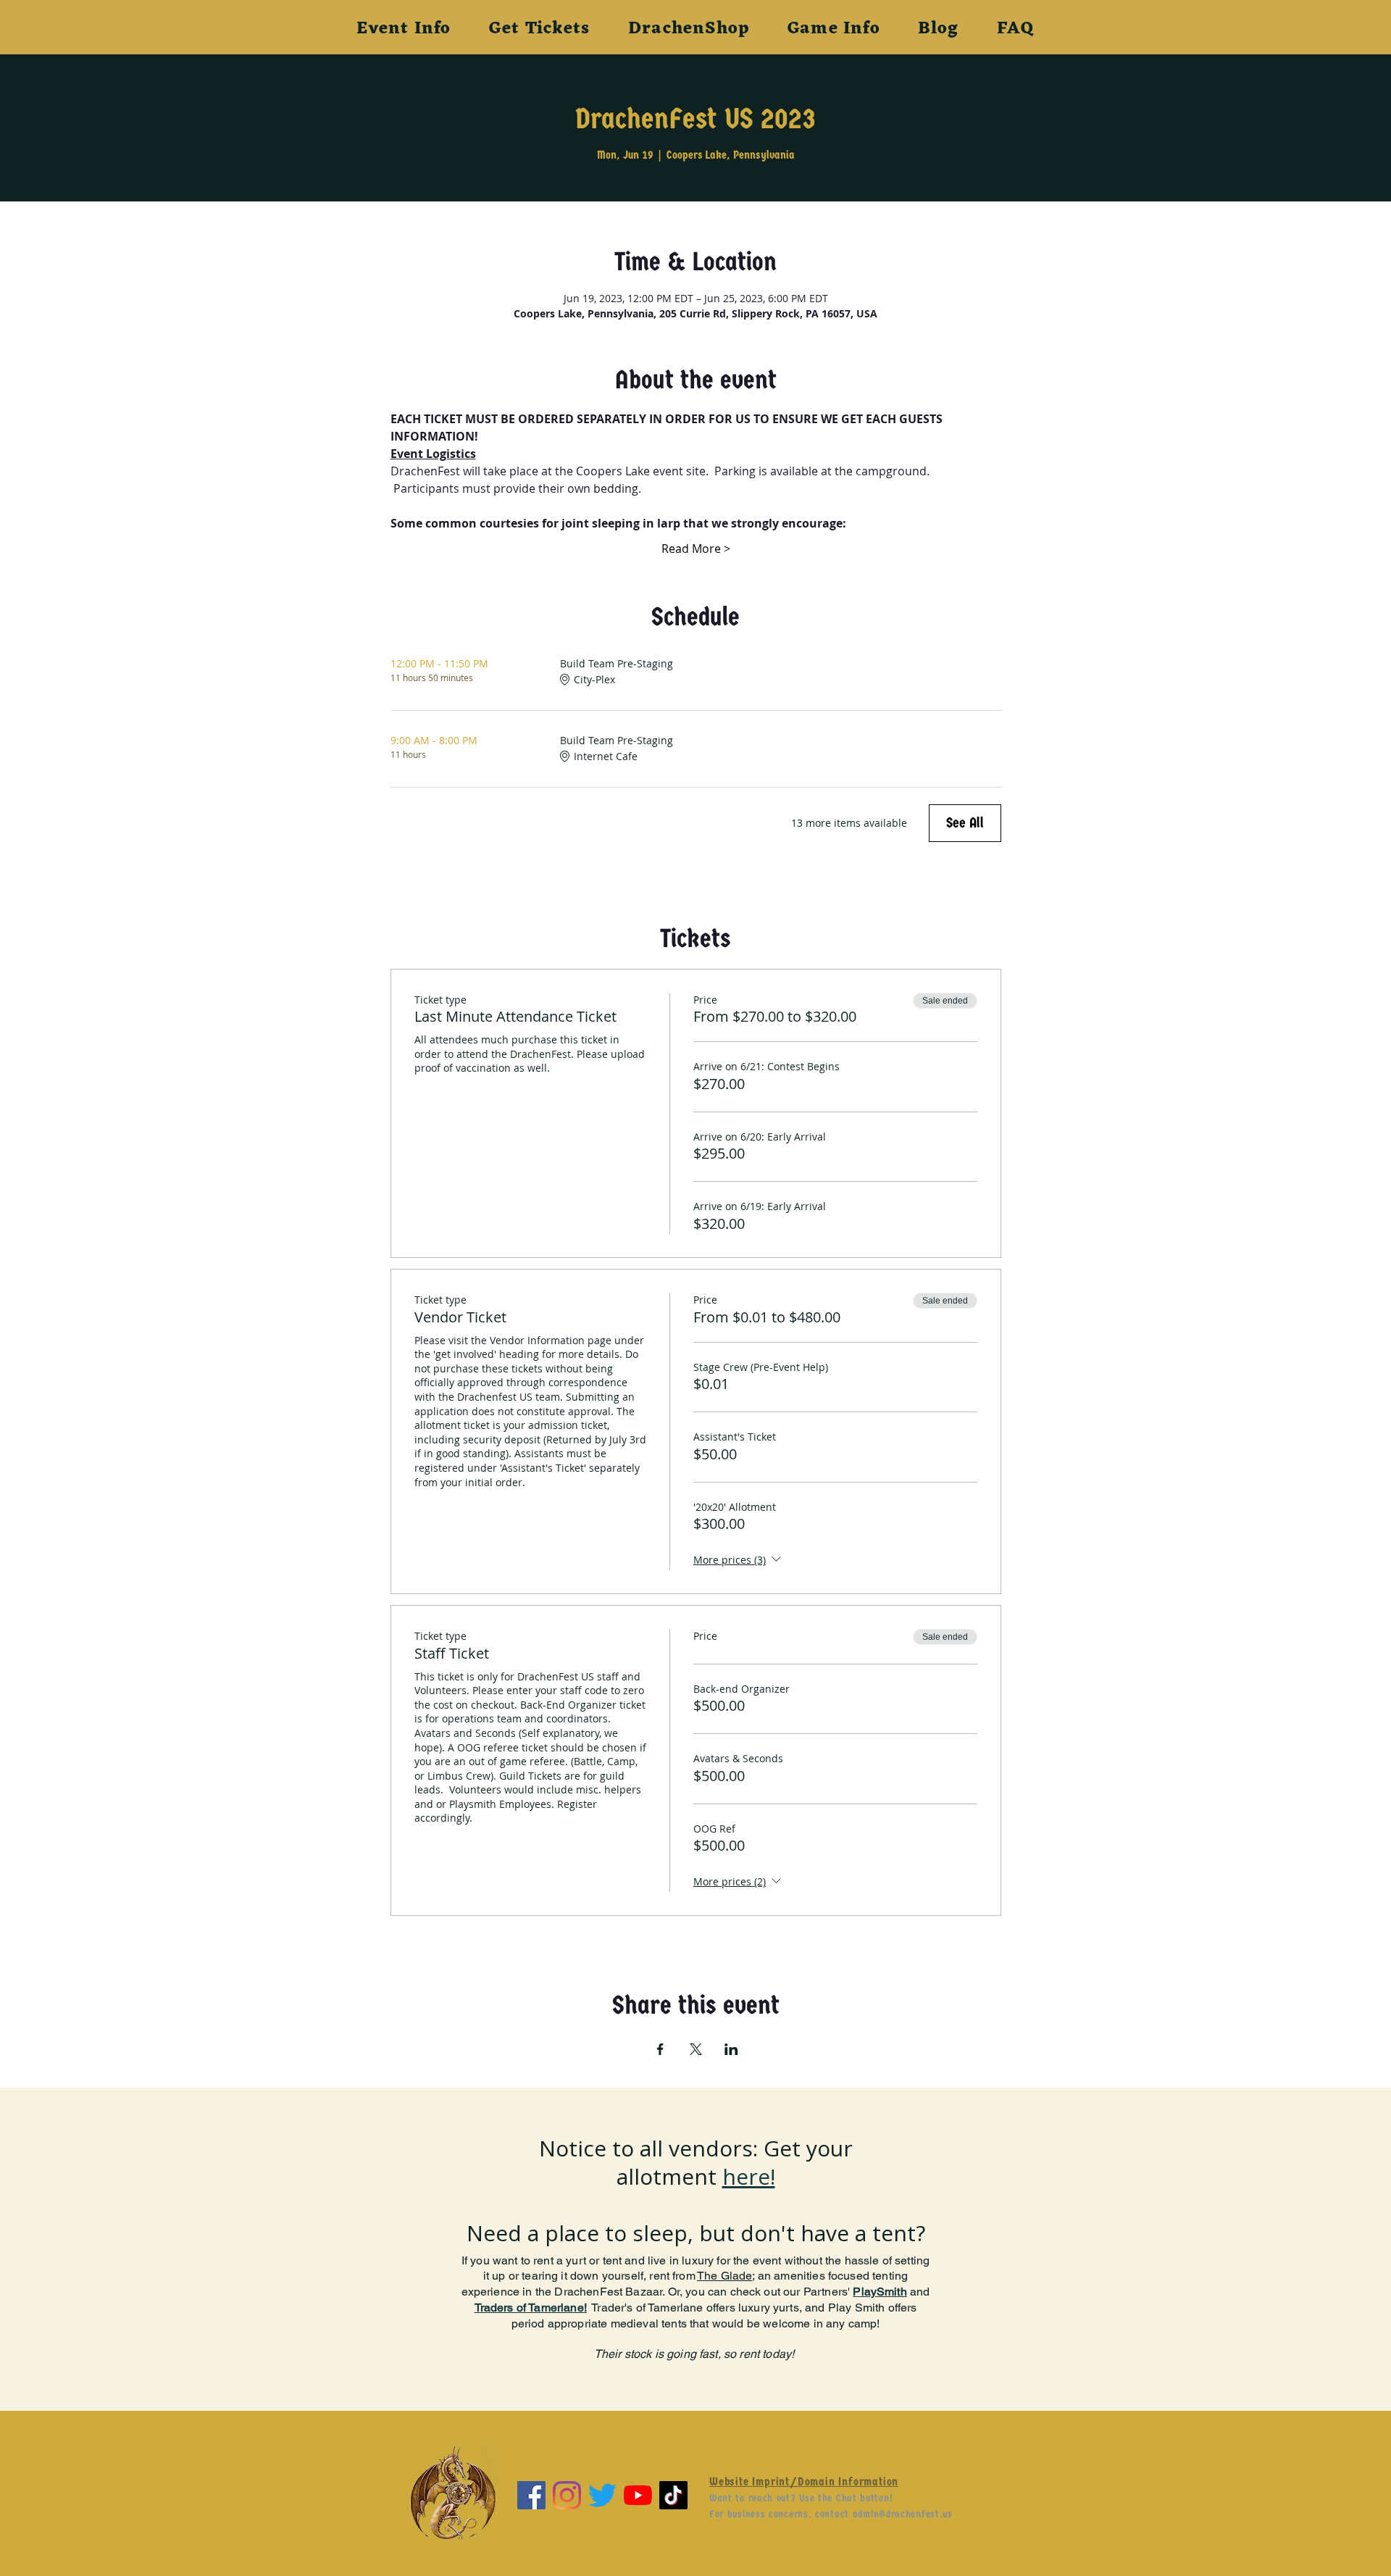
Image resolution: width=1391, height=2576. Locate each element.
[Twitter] (602, 2495)
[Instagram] (567, 2495)
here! (749, 2176)
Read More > (696, 549)
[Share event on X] (696, 2049)
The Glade (724, 2276)
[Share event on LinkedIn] (731, 2049)
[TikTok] (673, 2495)
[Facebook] (531, 2495)
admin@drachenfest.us (903, 2514)
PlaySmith (880, 2292)
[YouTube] (638, 2495)
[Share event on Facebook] (660, 2049)
